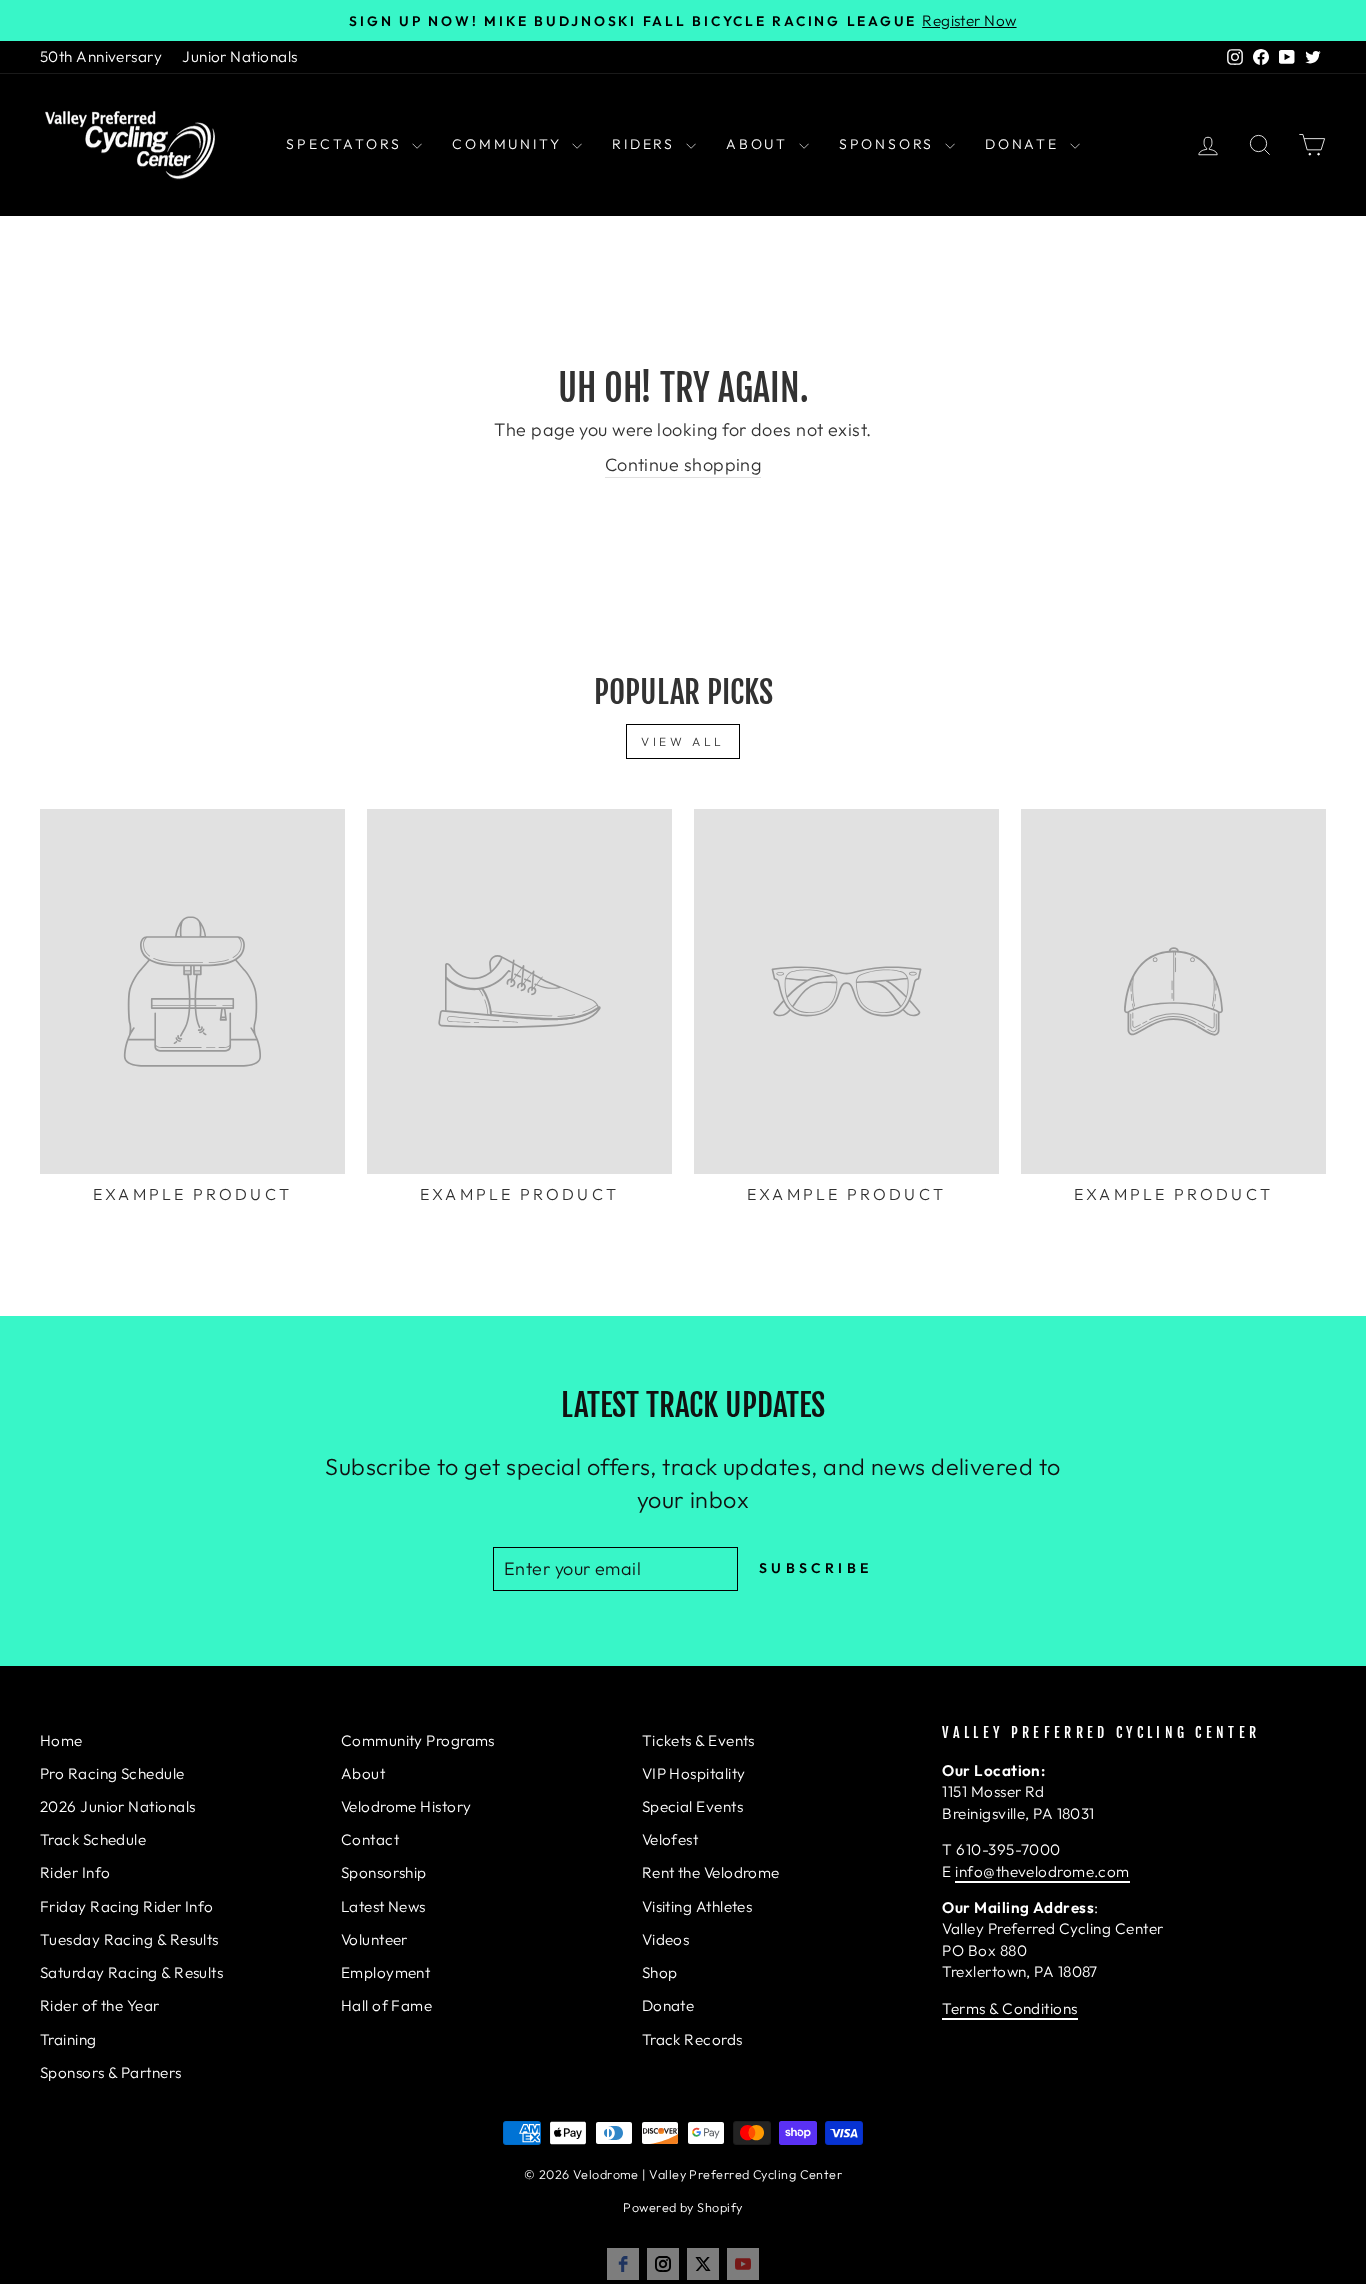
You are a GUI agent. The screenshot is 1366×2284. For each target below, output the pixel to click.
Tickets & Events (698, 1740)
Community (509, 144)
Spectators (346, 144)
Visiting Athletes (697, 1906)
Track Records (692, 2039)
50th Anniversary (101, 56)
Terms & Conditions (1009, 2008)
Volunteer (374, 1939)
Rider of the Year (100, 2005)
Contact (370, 1839)
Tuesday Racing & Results (129, 1939)
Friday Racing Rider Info (127, 1906)
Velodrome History (406, 1806)
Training (68, 2039)
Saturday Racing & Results (131, 1972)
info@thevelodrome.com (1042, 1871)
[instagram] (663, 2264)
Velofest (670, 1839)
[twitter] (703, 2264)
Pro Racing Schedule (112, 1773)
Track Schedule (93, 1839)
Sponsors (889, 144)
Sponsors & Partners (111, 2072)
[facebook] (623, 2264)
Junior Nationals (239, 56)
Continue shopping (683, 464)
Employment (386, 1972)
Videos (666, 1939)
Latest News (383, 1906)
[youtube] (743, 2264)
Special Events (692, 1806)
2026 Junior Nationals (117, 1806)
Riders (646, 144)
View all (683, 741)
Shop (660, 1972)
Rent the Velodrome (711, 1872)
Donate (1025, 144)
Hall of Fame (386, 2005)
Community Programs (418, 1740)
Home (61, 1740)
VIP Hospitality (694, 1773)
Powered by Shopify (682, 2207)
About (760, 144)
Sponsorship (384, 1872)
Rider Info (75, 1872)
